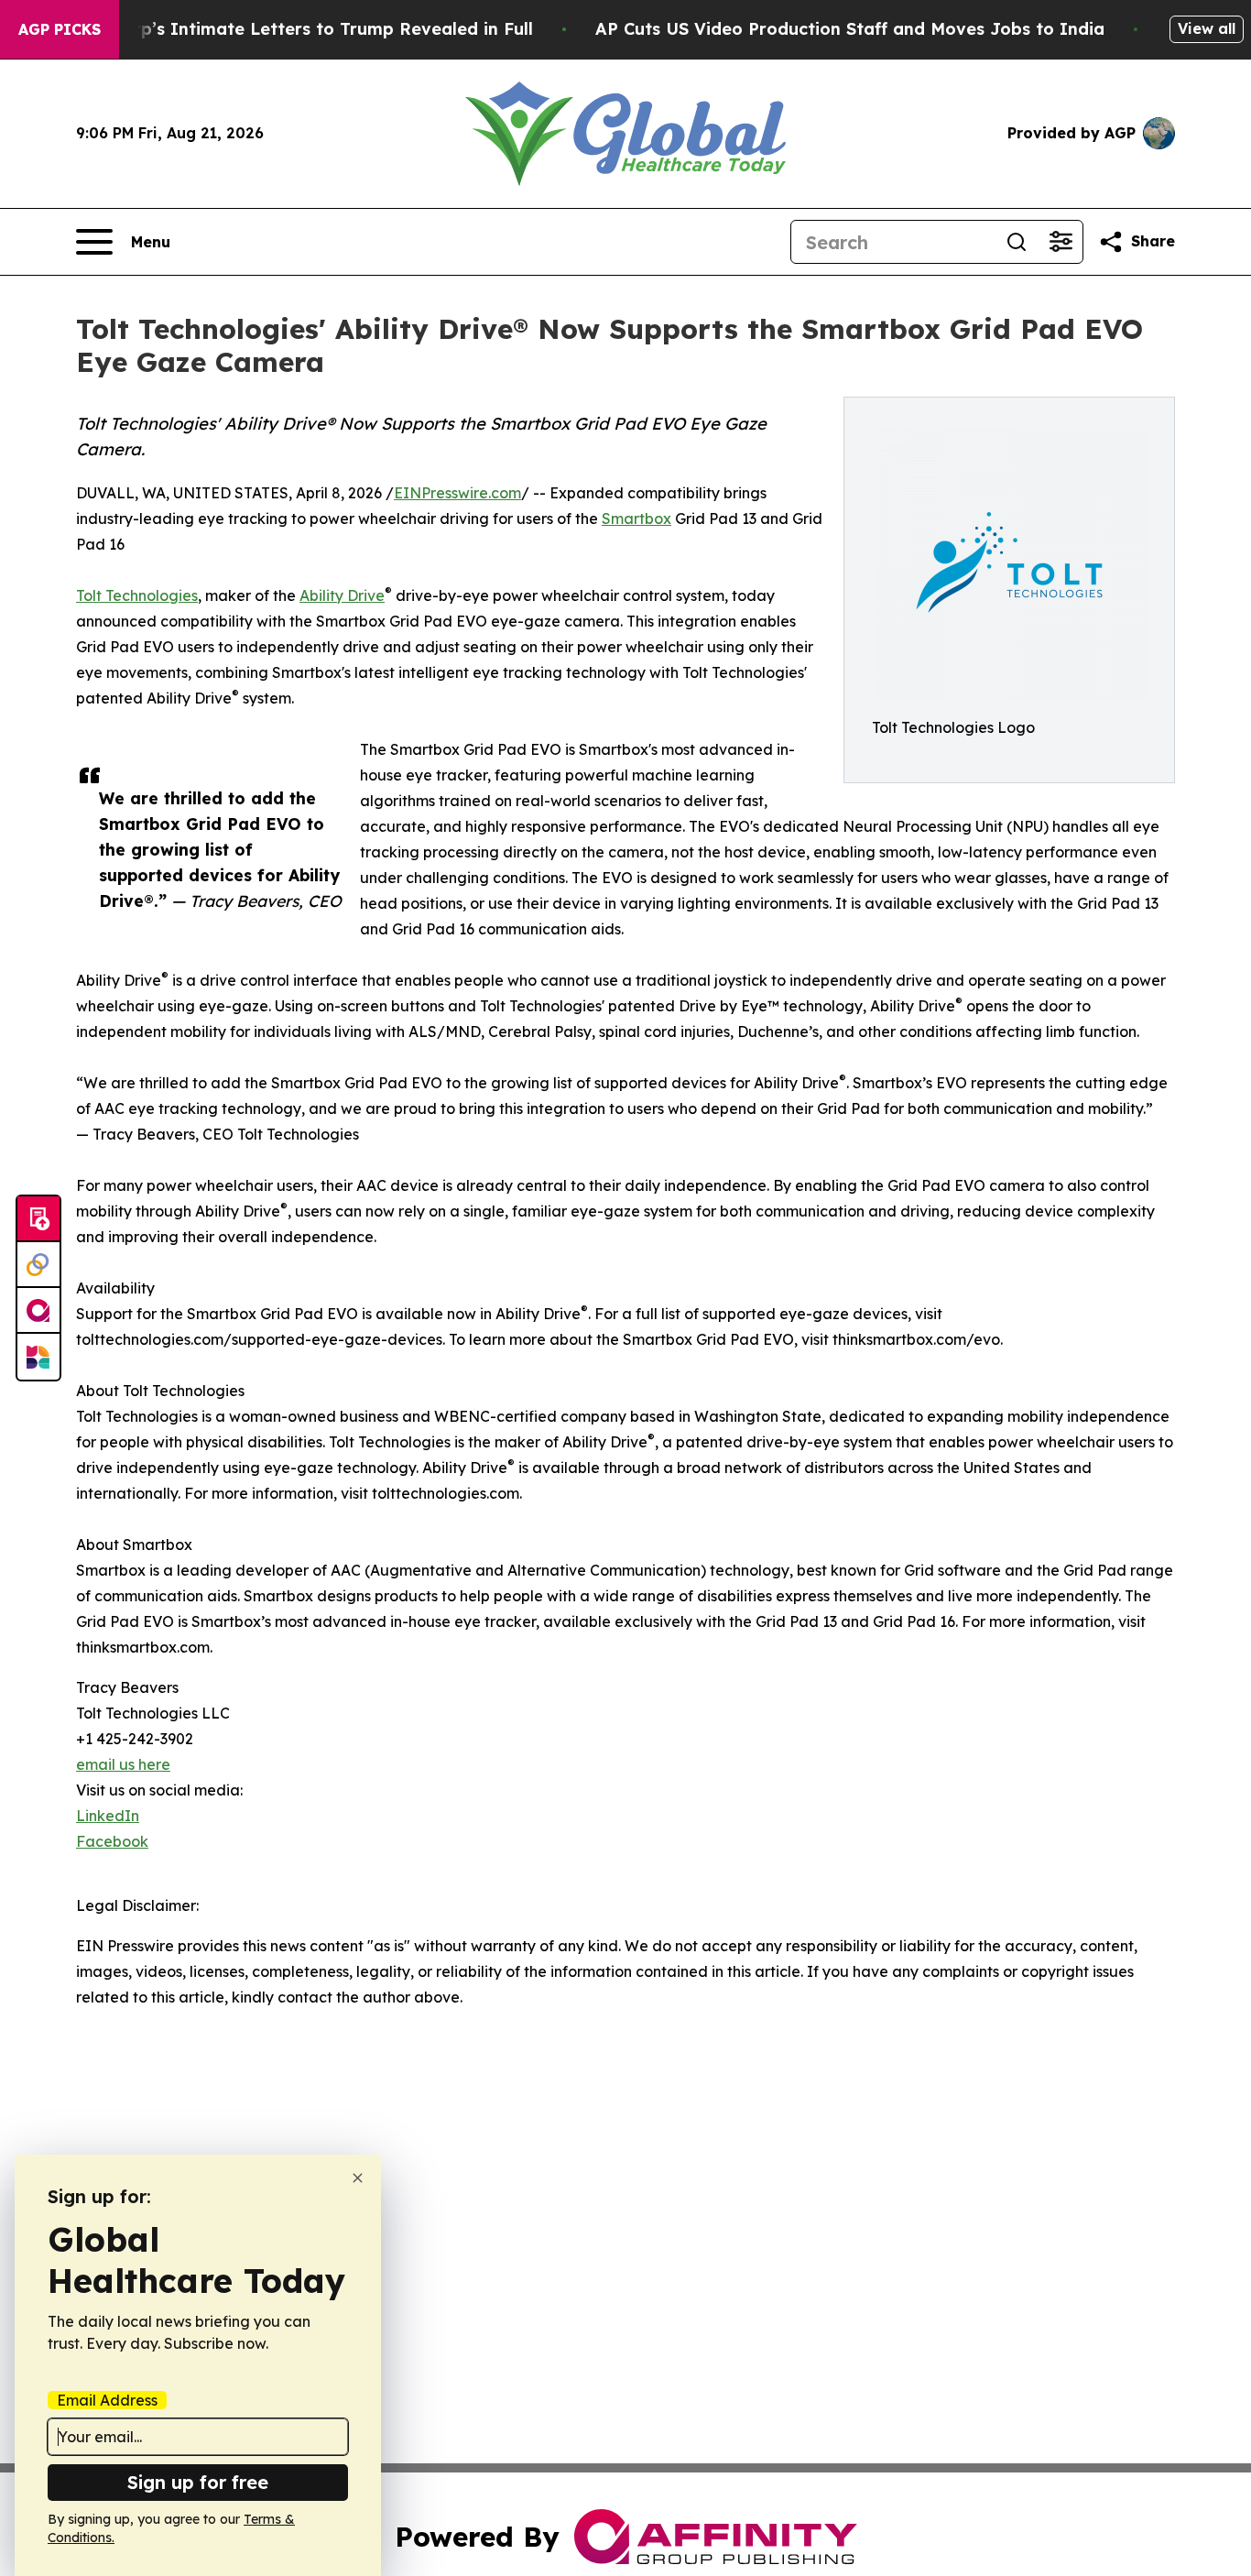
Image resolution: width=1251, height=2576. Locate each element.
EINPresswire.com (457, 493)
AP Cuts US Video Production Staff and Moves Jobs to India (850, 29)
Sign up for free (198, 2482)
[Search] (1017, 242)
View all (1207, 28)
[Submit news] (38, 1219)
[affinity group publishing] (38, 1311)
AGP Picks (60, 29)
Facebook (112, 1841)
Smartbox (636, 518)
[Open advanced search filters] (1061, 242)
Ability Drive (342, 595)
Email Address (107, 2400)
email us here (123, 1764)
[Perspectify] (38, 1265)
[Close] (358, 2178)
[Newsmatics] (38, 1357)
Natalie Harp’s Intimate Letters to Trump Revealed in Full (288, 29)
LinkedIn (108, 1816)
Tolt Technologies (137, 595)
